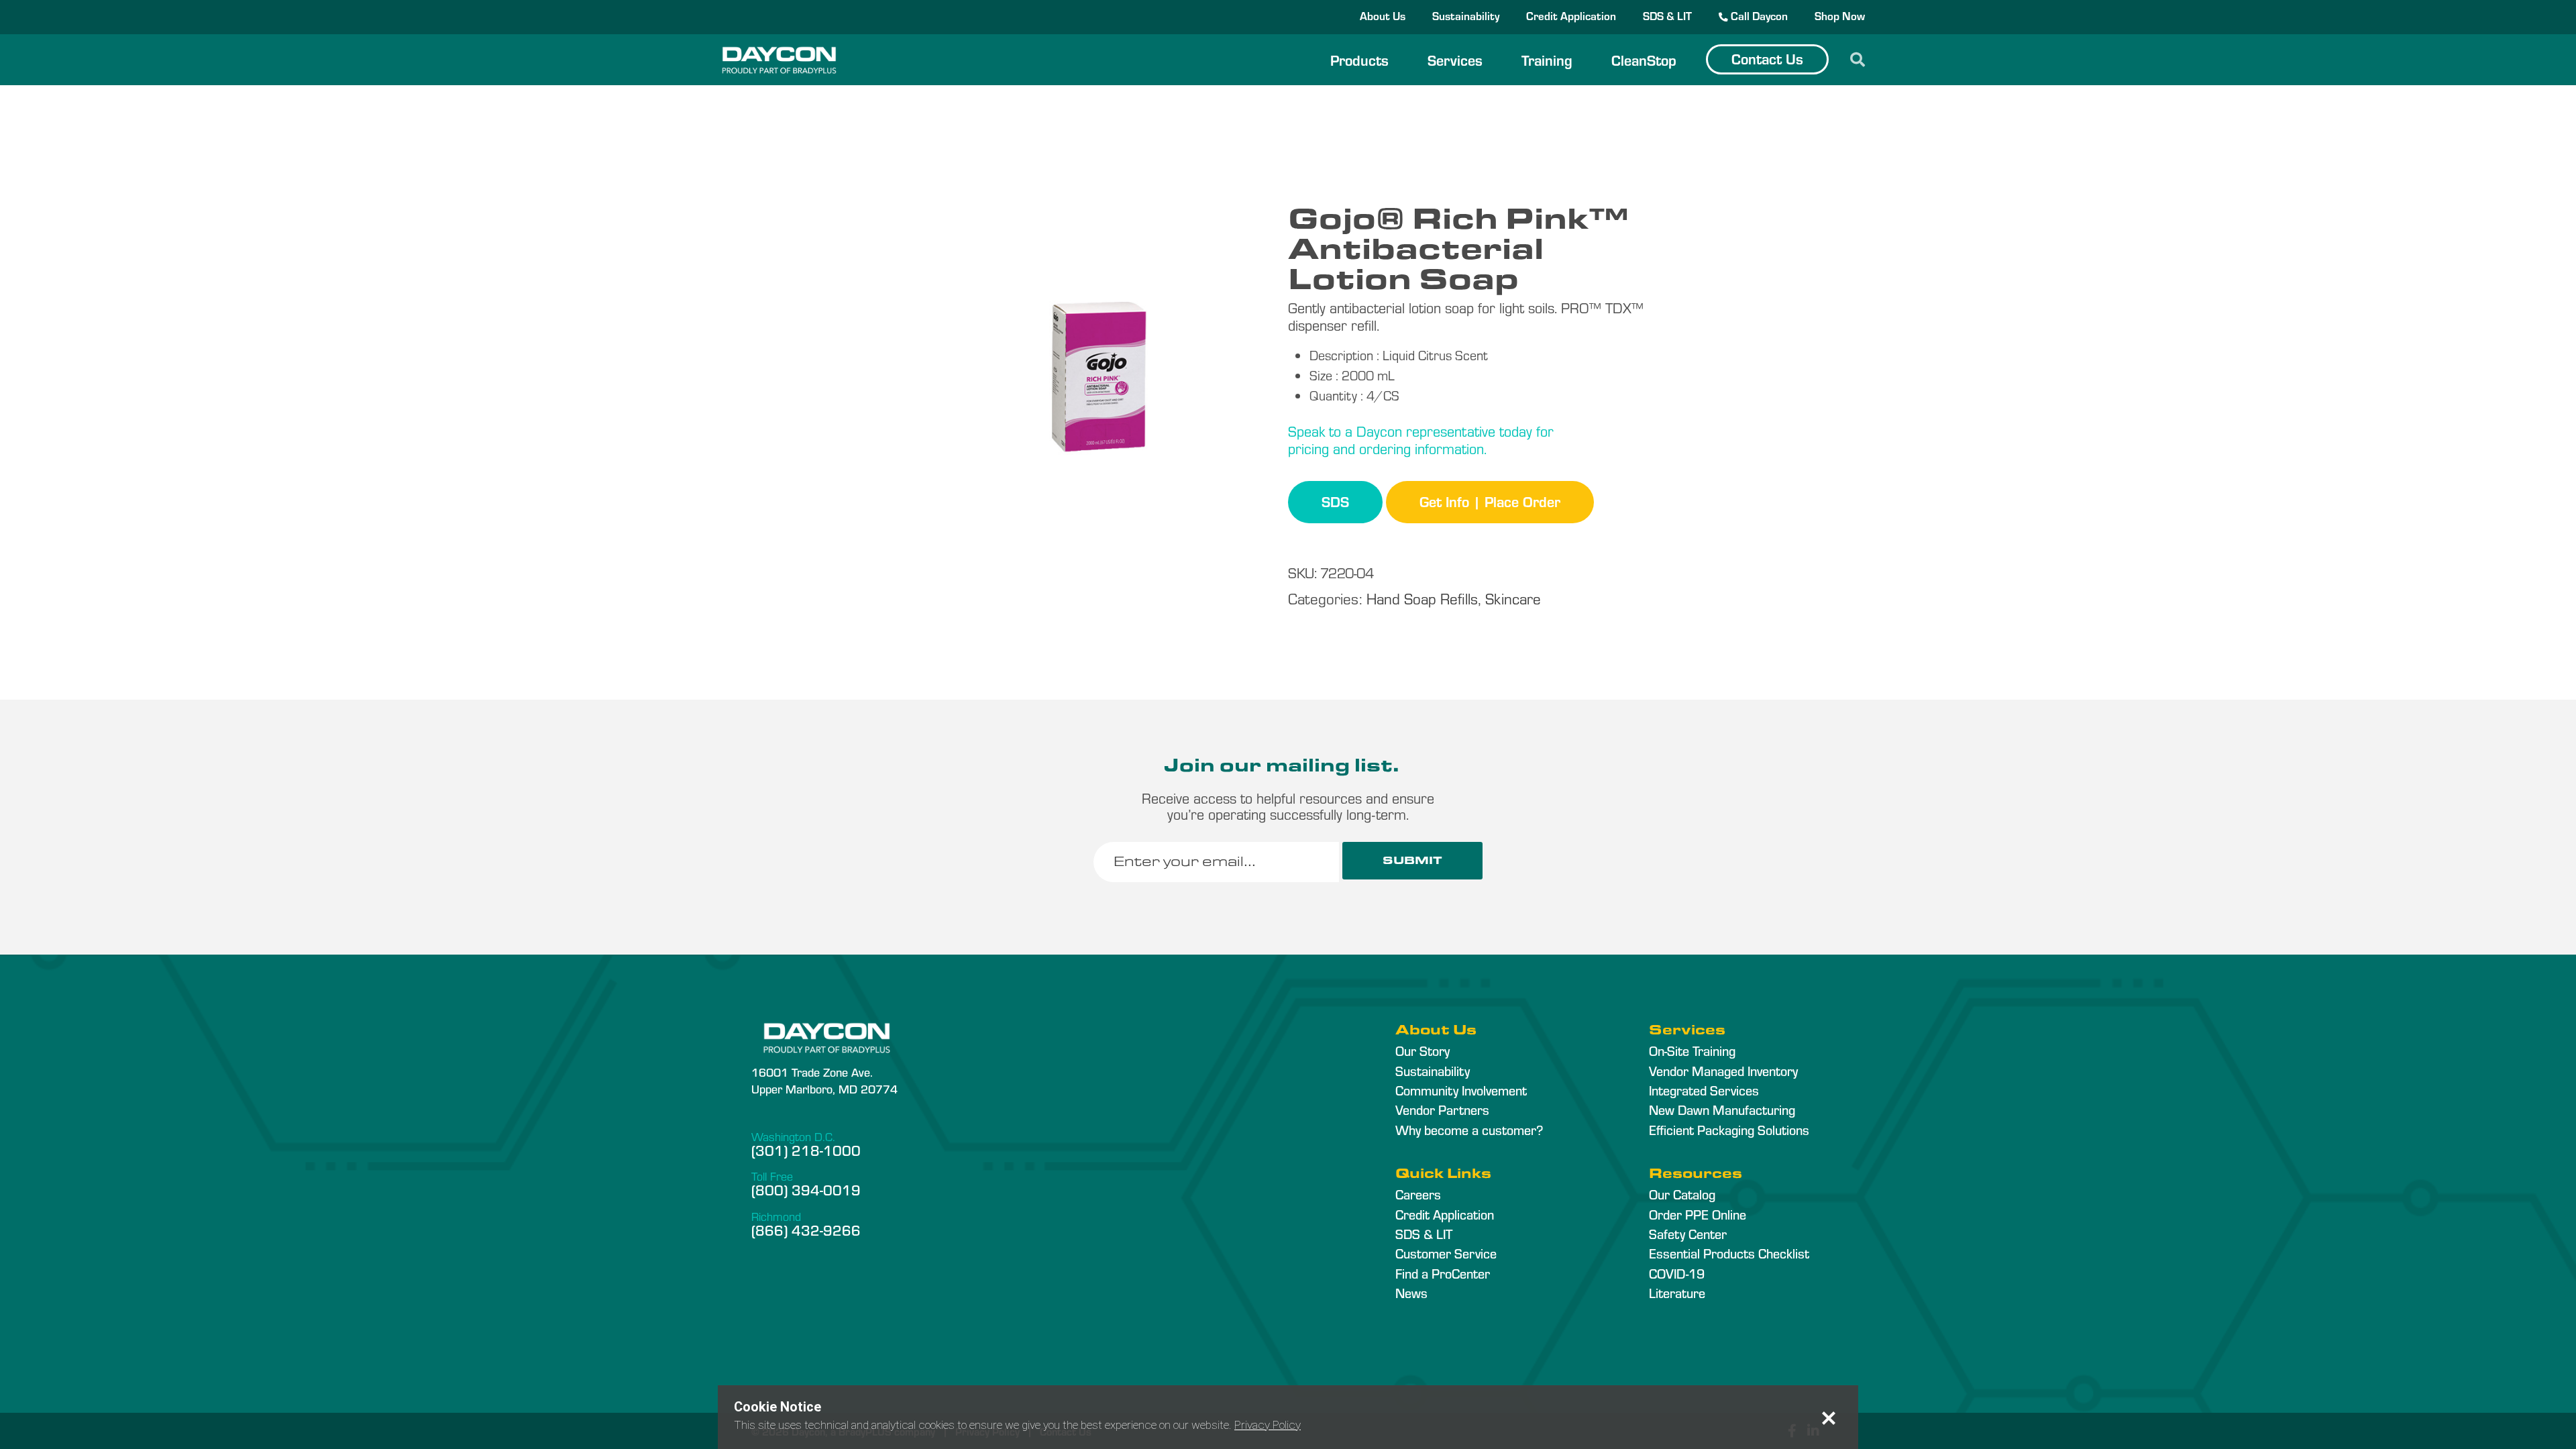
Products (1359, 60)
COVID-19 (1677, 1273)
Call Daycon (1758, 15)
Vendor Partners (1442, 1110)
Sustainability (1466, 15)
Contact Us (1767, 58)
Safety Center (1688, 1234)
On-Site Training (1692, 1051)
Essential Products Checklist (1729, 1253)
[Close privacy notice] (1829, 1418)
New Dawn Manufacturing (1722, 1110)
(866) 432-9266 (806, 1230)
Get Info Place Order (1490, 501)
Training (1547, 60)
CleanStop (1644, 60)
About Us (1383, 15)
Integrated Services (1704, 1090)
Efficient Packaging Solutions (1729, 1130)
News (1411, 1293)
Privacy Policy (1268, 1425)
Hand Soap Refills (1422, 598)
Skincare (1513, 598)
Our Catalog (1682, 1194)
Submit (1412, 860)
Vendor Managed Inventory (1723, 1071)
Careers (1418, 1194)
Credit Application (1571, 15)
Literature (1677, 1293)
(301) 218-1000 (806, 1150)
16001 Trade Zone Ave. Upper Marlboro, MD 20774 (824, 1080)
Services (1455, 60)
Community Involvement (1461, 1090)
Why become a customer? (1469, 1130)
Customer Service (1446, 1253)
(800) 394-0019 (806, 1189)
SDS (1335, 501)
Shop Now (1840, 15)
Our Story (1423, 1051)
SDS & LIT (1667, 15)
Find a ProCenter (1443, 1273)
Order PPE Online (1698, 1214)
